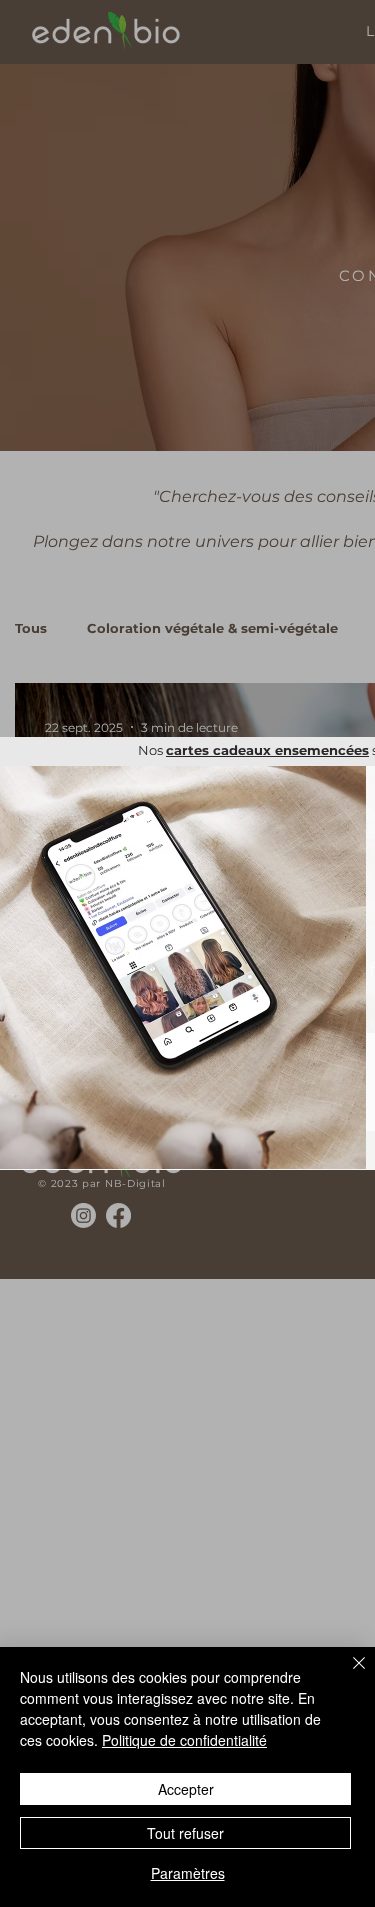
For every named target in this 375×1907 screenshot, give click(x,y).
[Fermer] (347, 1675)
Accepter (186, 1789)
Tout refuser (185, 1833)
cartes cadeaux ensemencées (267, 750)
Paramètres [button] (188, 1873)
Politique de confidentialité (184, 1740)
